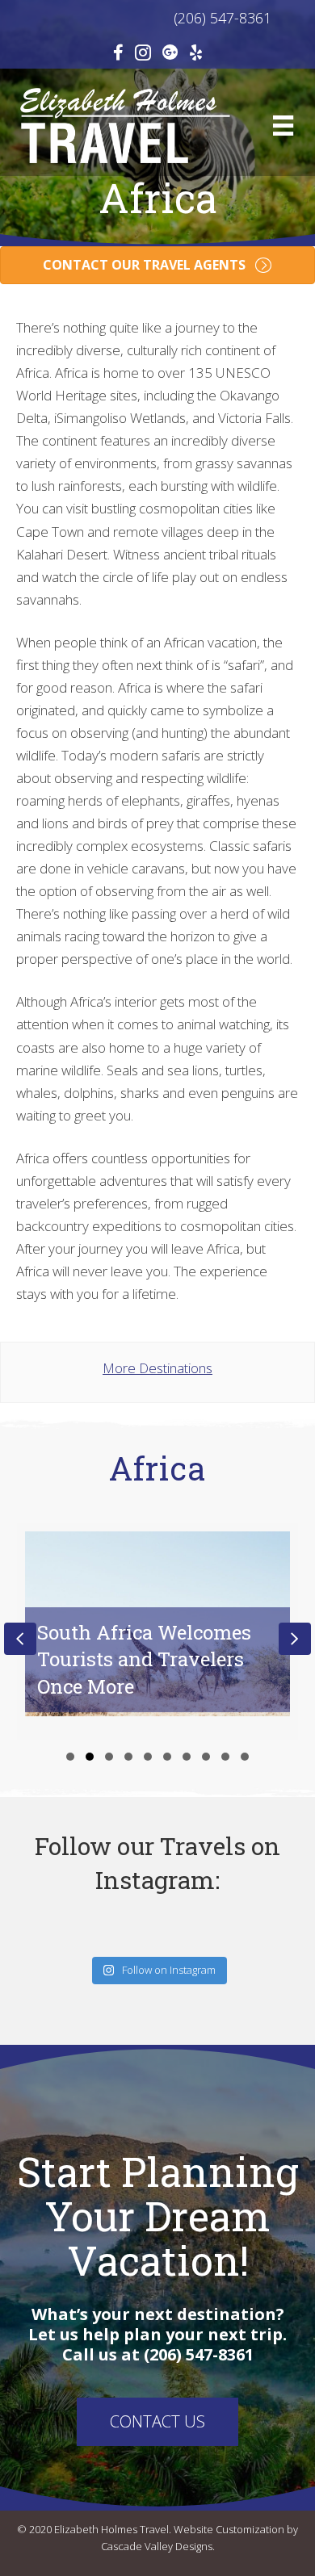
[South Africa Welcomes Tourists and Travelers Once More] (157, 1632)
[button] (70, 1757)
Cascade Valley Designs (157, 2546)
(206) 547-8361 (158, 18)
